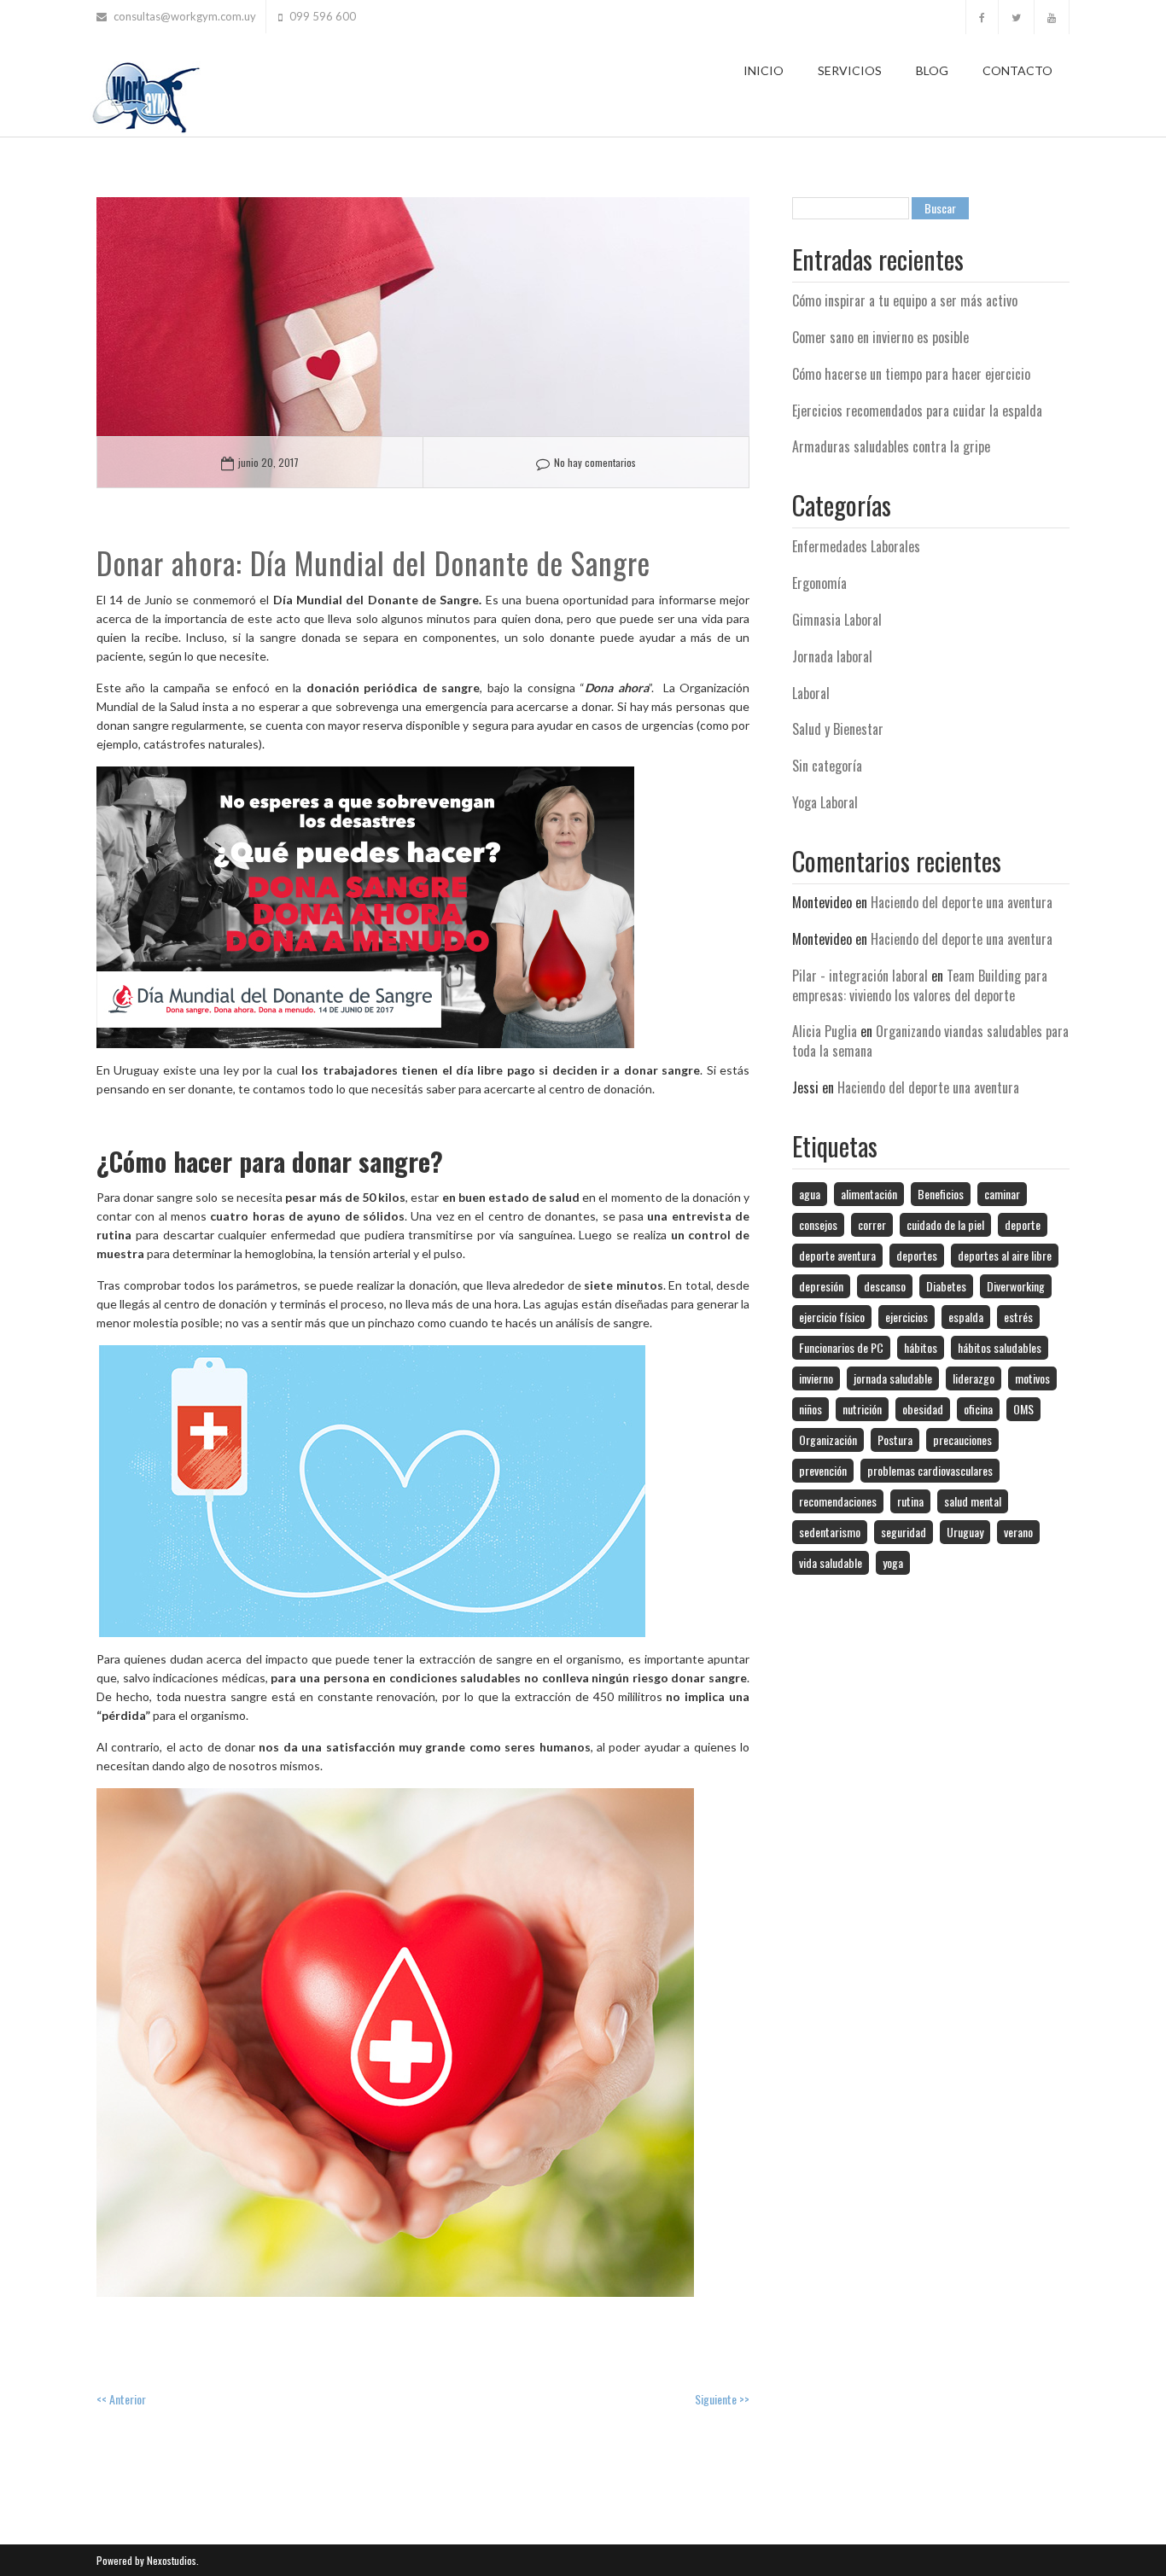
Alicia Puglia (825, 1031)
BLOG (932, 70)
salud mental (973, 1501)
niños (810, 1409)
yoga (893, 1562)
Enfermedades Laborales (856, 546)
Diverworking (1016, 1286)
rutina (910, 1501)
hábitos (921, 1347)
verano (1018, 1532)
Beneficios (941, 1194)
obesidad (923, 1409)
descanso (885, 1286)
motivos (1032, 1378)
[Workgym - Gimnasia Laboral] (145, 94)
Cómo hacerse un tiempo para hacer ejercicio (911, 374)
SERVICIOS (850, 70)
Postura (895, 1440)
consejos (818, 1224)
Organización (828, 1440)
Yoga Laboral (825, 802)
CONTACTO (1017, 70)
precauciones (962, 1440)
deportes (917, 1255)
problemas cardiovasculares (930, 1470)
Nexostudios (170, 2560)
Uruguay (965, 1532)
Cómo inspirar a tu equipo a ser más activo (905, 300)
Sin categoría (827, 766)
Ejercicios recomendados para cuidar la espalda (917, 411)
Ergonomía (819, 583)
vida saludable (831, 1562)
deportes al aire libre (1005, 1255)
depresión (821, 1286)
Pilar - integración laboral (860, 976)
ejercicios (907, 1317)
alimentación (869, 1194)
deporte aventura (837, 1255)
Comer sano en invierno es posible (880, 337)
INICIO (764, 70)
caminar (1002, 1194)
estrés (1018, 1317)
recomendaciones (838, 1501)
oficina (978, 1409)
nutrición (862, 1409)
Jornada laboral (832, 656)
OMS (1023, 1409)
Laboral (811, 693)
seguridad (904, 1532)
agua (810, 1194)
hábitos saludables (1000, 1347)
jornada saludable (893, 1378)
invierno (816, 1378)
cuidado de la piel (945, 1224)
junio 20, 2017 (268, 462)
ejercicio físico (832, 1317)
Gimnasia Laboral (837, 620)
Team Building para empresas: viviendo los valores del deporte (920, 985)
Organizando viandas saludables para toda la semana (930, 1041)
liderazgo (974, 1378)
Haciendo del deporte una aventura (962, 902)
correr (872, 1224)
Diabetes (946, 1286)
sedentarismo (830, 1532)
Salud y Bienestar (838, 729)
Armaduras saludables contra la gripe (891, 446)
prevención (823, 1470)
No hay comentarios (595, 462)
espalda (966, 1317)
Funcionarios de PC (841, 1347)
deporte (1023, 1224)
